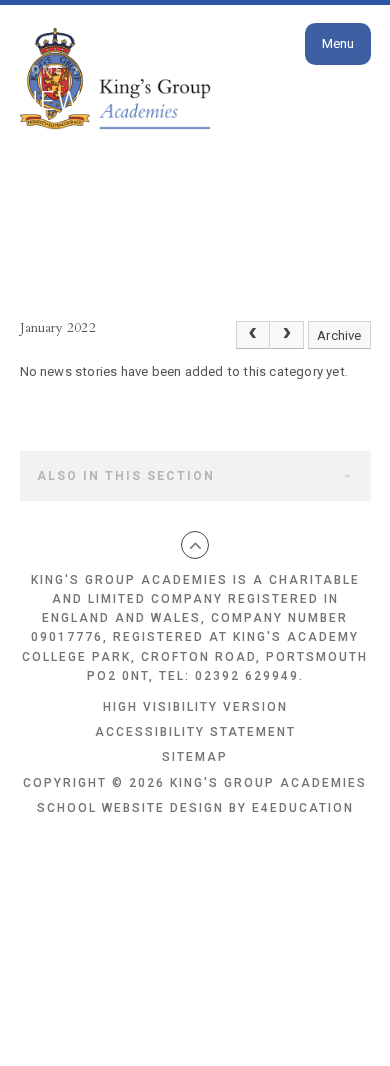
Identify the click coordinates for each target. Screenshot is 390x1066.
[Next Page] (287, 335)
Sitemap (195, 757)
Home (42, 70)
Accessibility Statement (195, 732)
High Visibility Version (195, 707)
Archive (339, 335)
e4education (303, 808)
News (181, 70)
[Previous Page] (253, 335)
